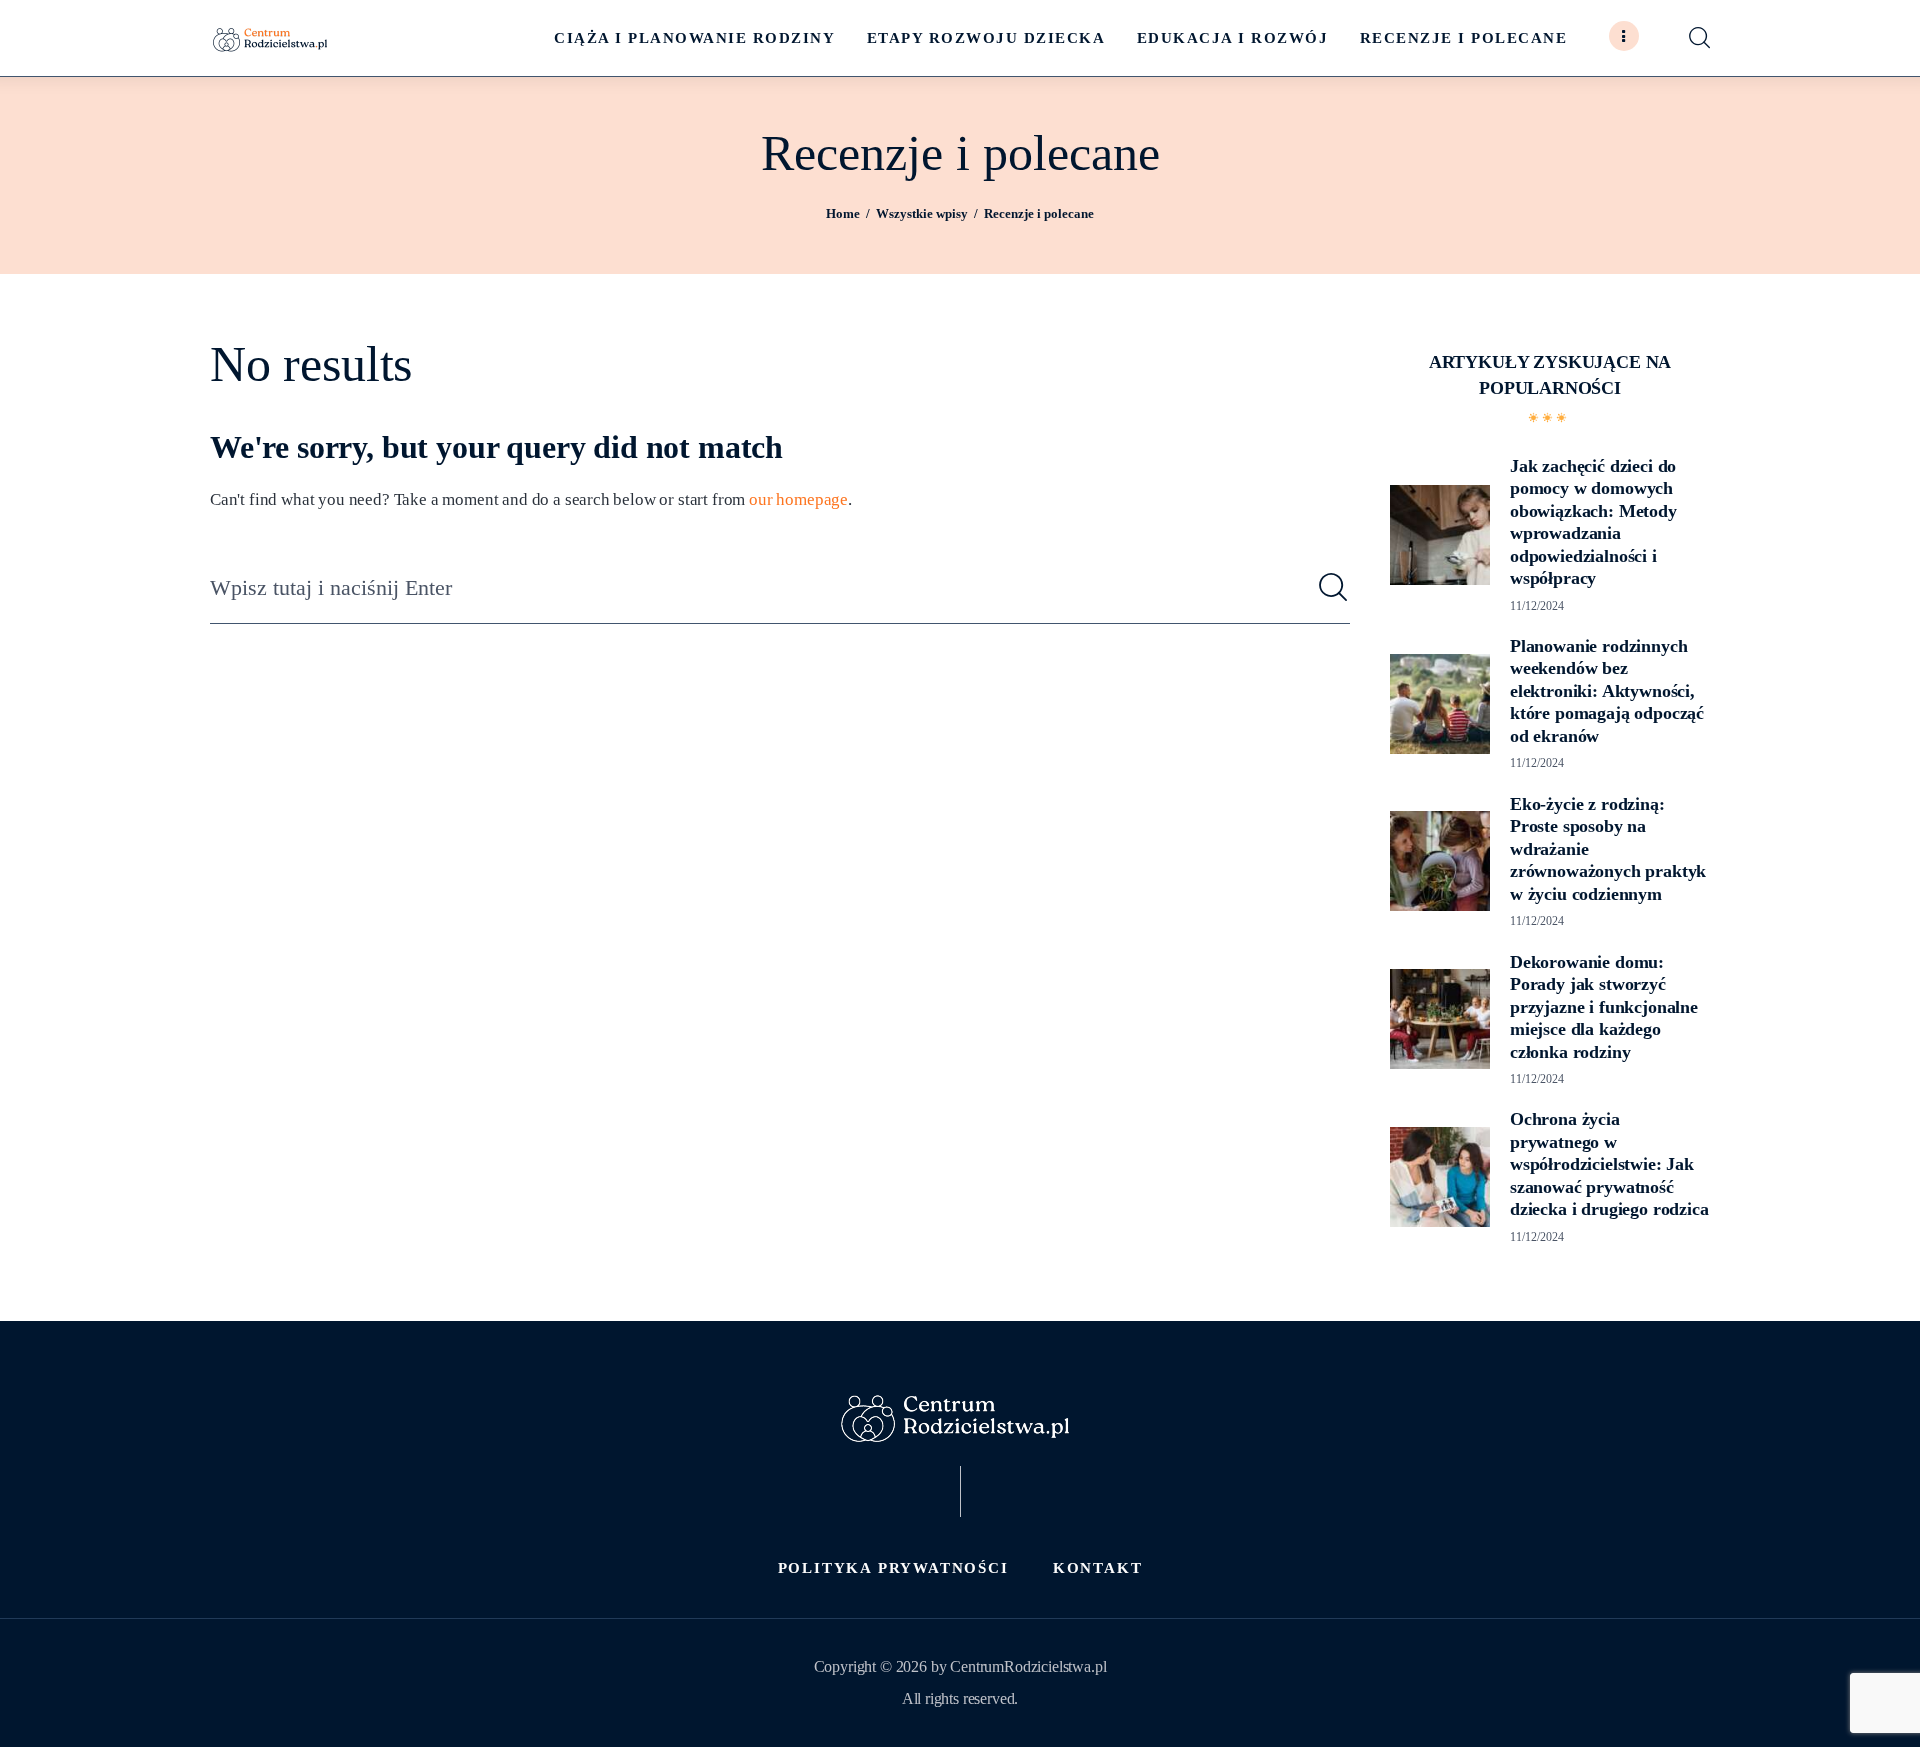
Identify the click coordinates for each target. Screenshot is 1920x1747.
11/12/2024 (1537, 606)
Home (843, 213)
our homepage (798, 499)
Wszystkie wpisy (922, 213)
